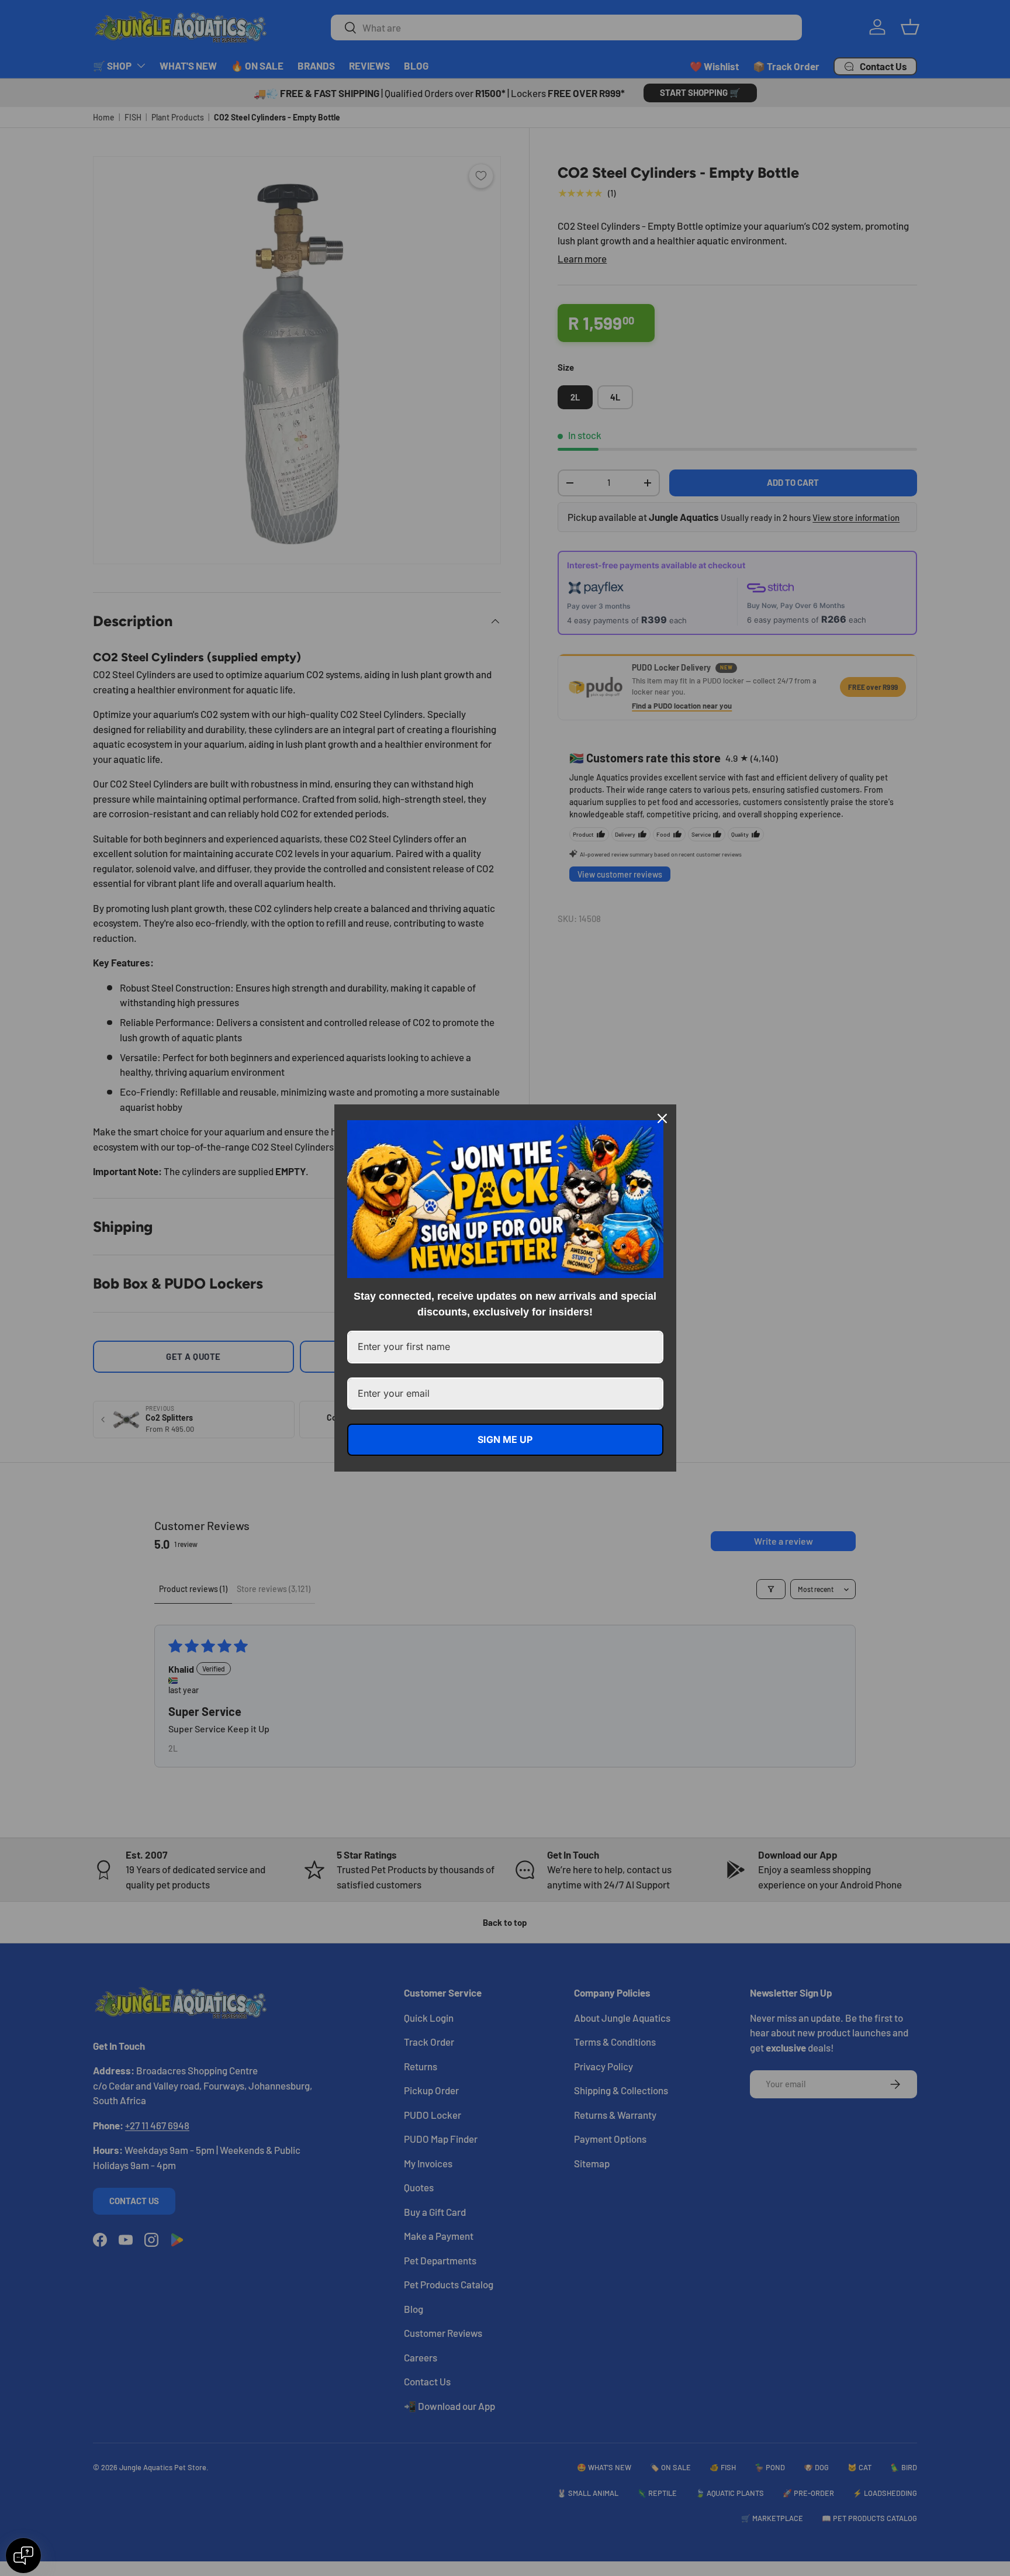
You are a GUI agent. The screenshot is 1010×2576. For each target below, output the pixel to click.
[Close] (662, 1118)
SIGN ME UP (505, 1439)
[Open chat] (23, 2556)
